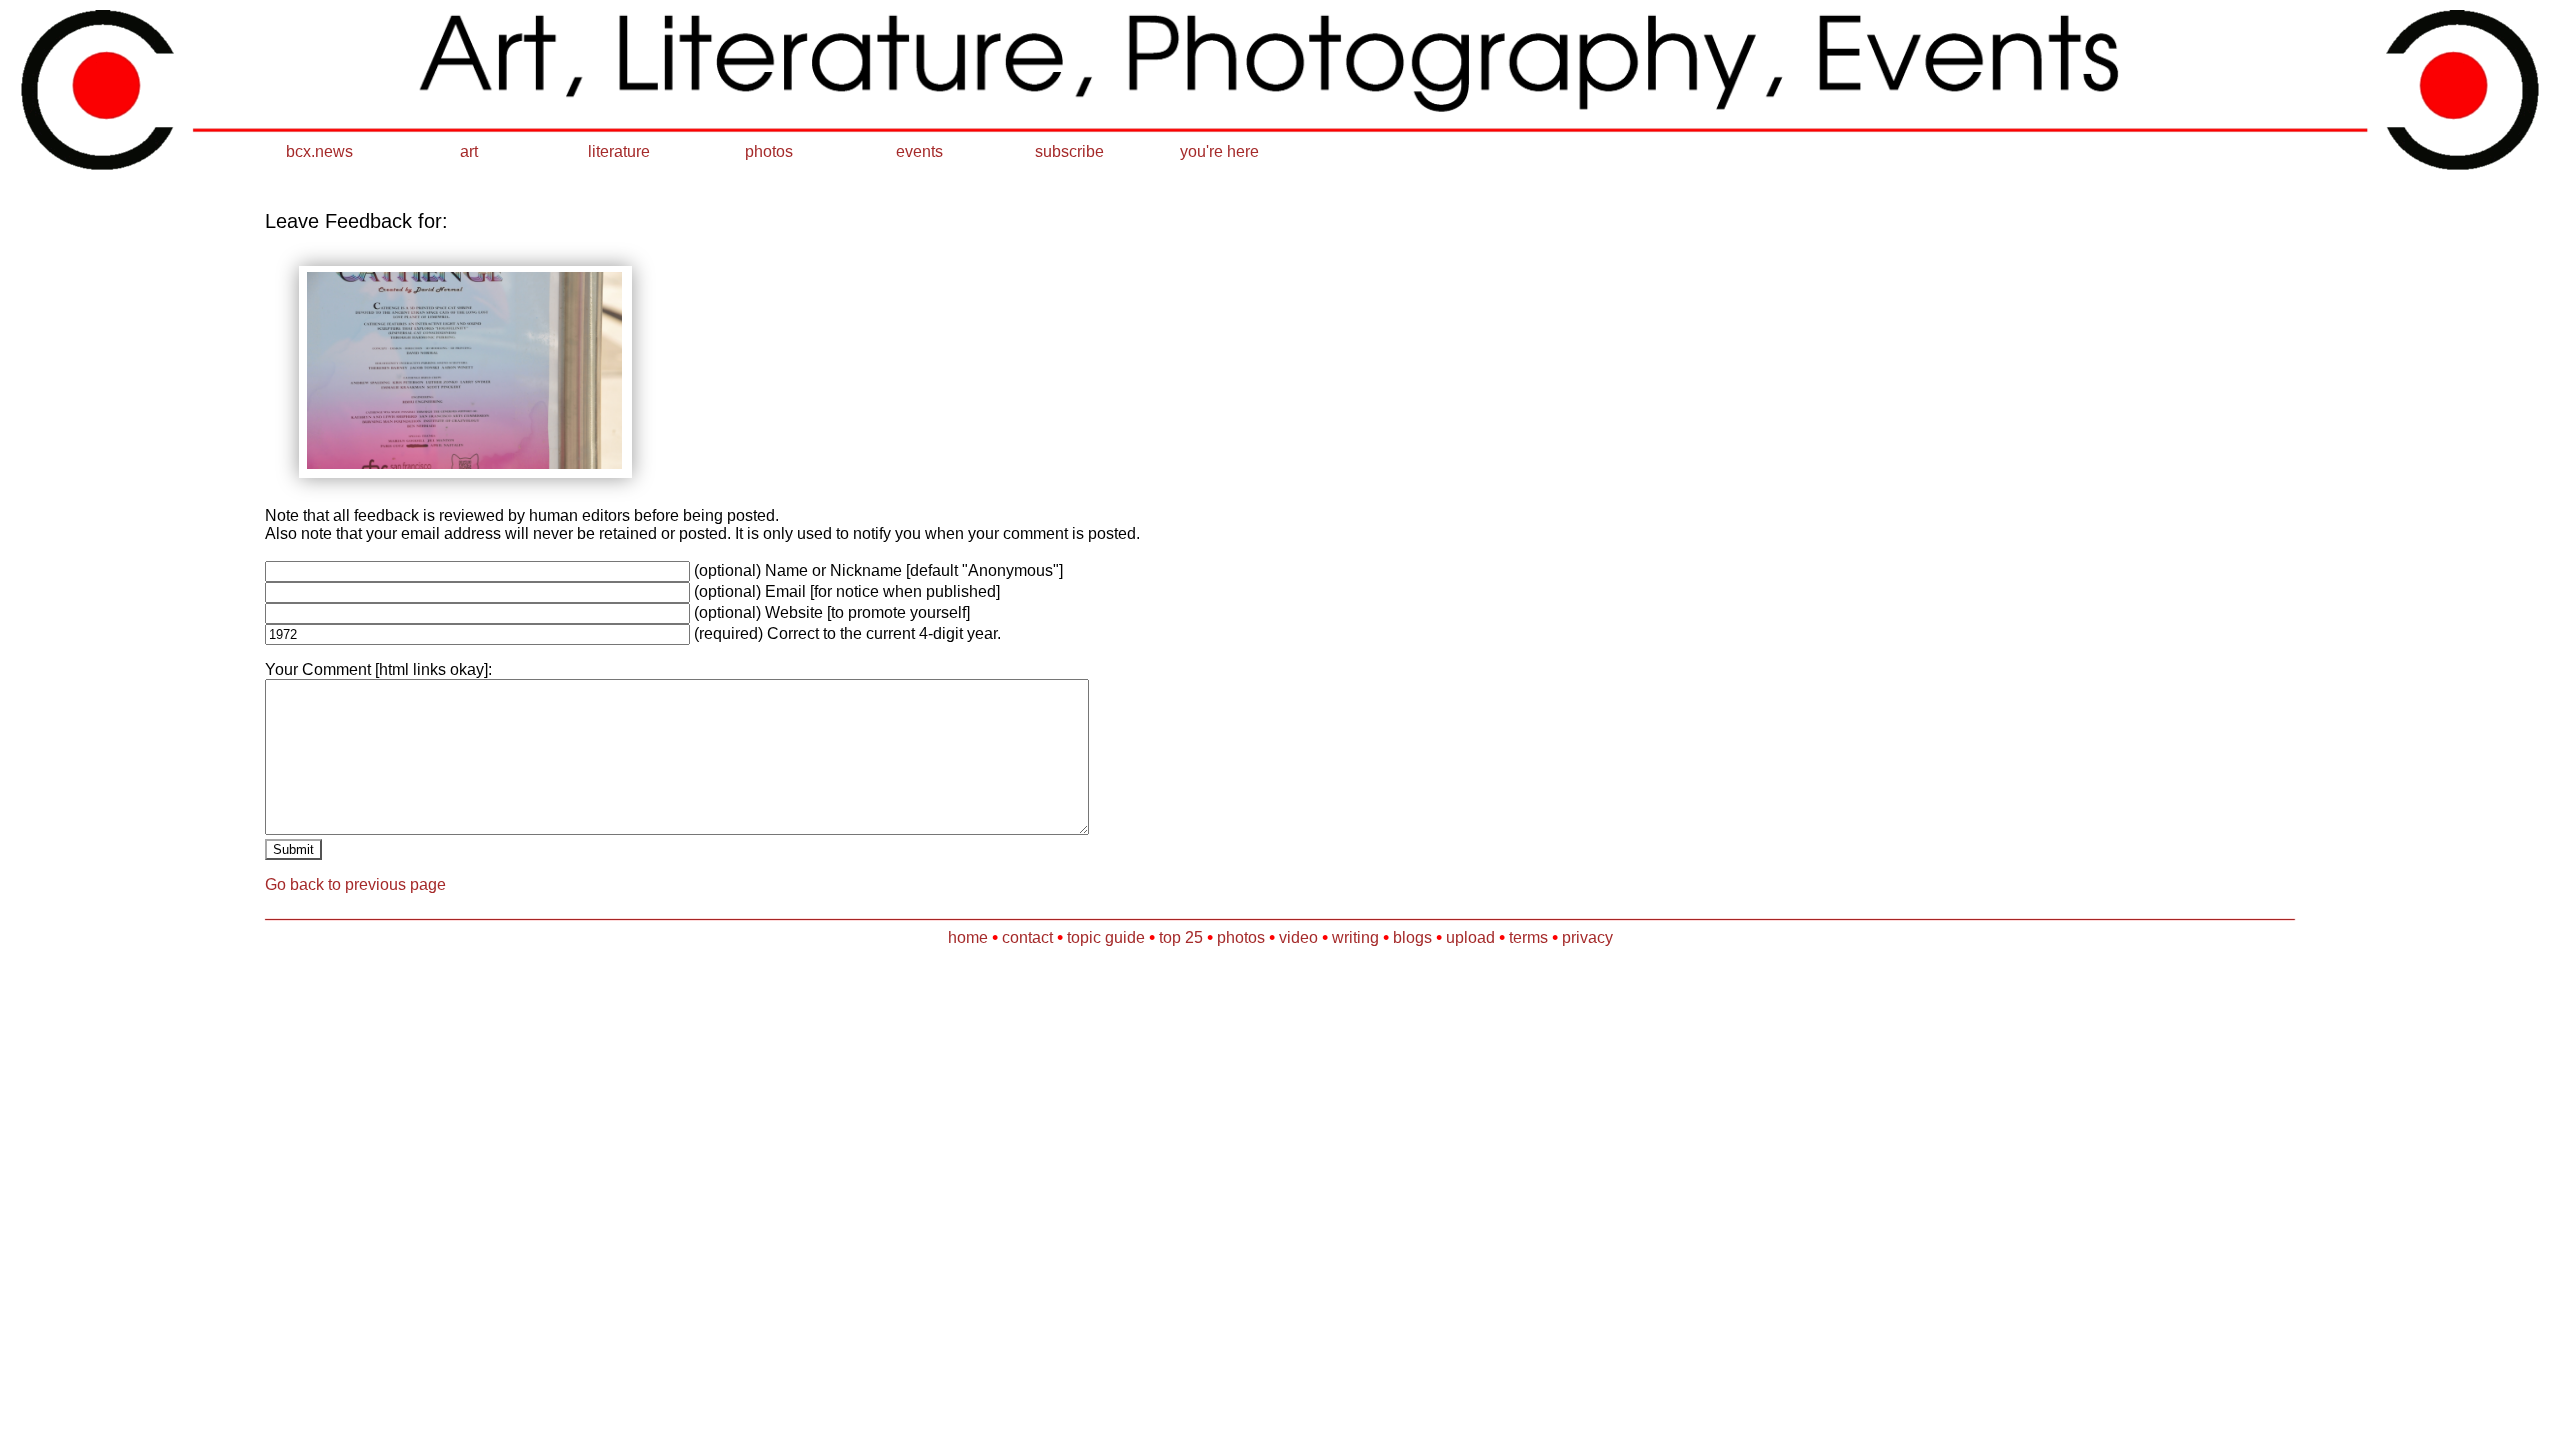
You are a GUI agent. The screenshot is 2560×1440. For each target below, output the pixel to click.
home (968, 937)
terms (1528, 937)
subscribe (1069, 151)
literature (619, 151)
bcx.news (319, 151)
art (469, 151)
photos (769, 151)
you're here (1219, 151)
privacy (1587, 937)
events (919, 151)
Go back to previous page (355, 884)
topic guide (1106, 937)
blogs (1412, 937)
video (1298, 937)
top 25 (1181, 937)
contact (1027, 937)
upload (1470, 937)
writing (1355, 937)
